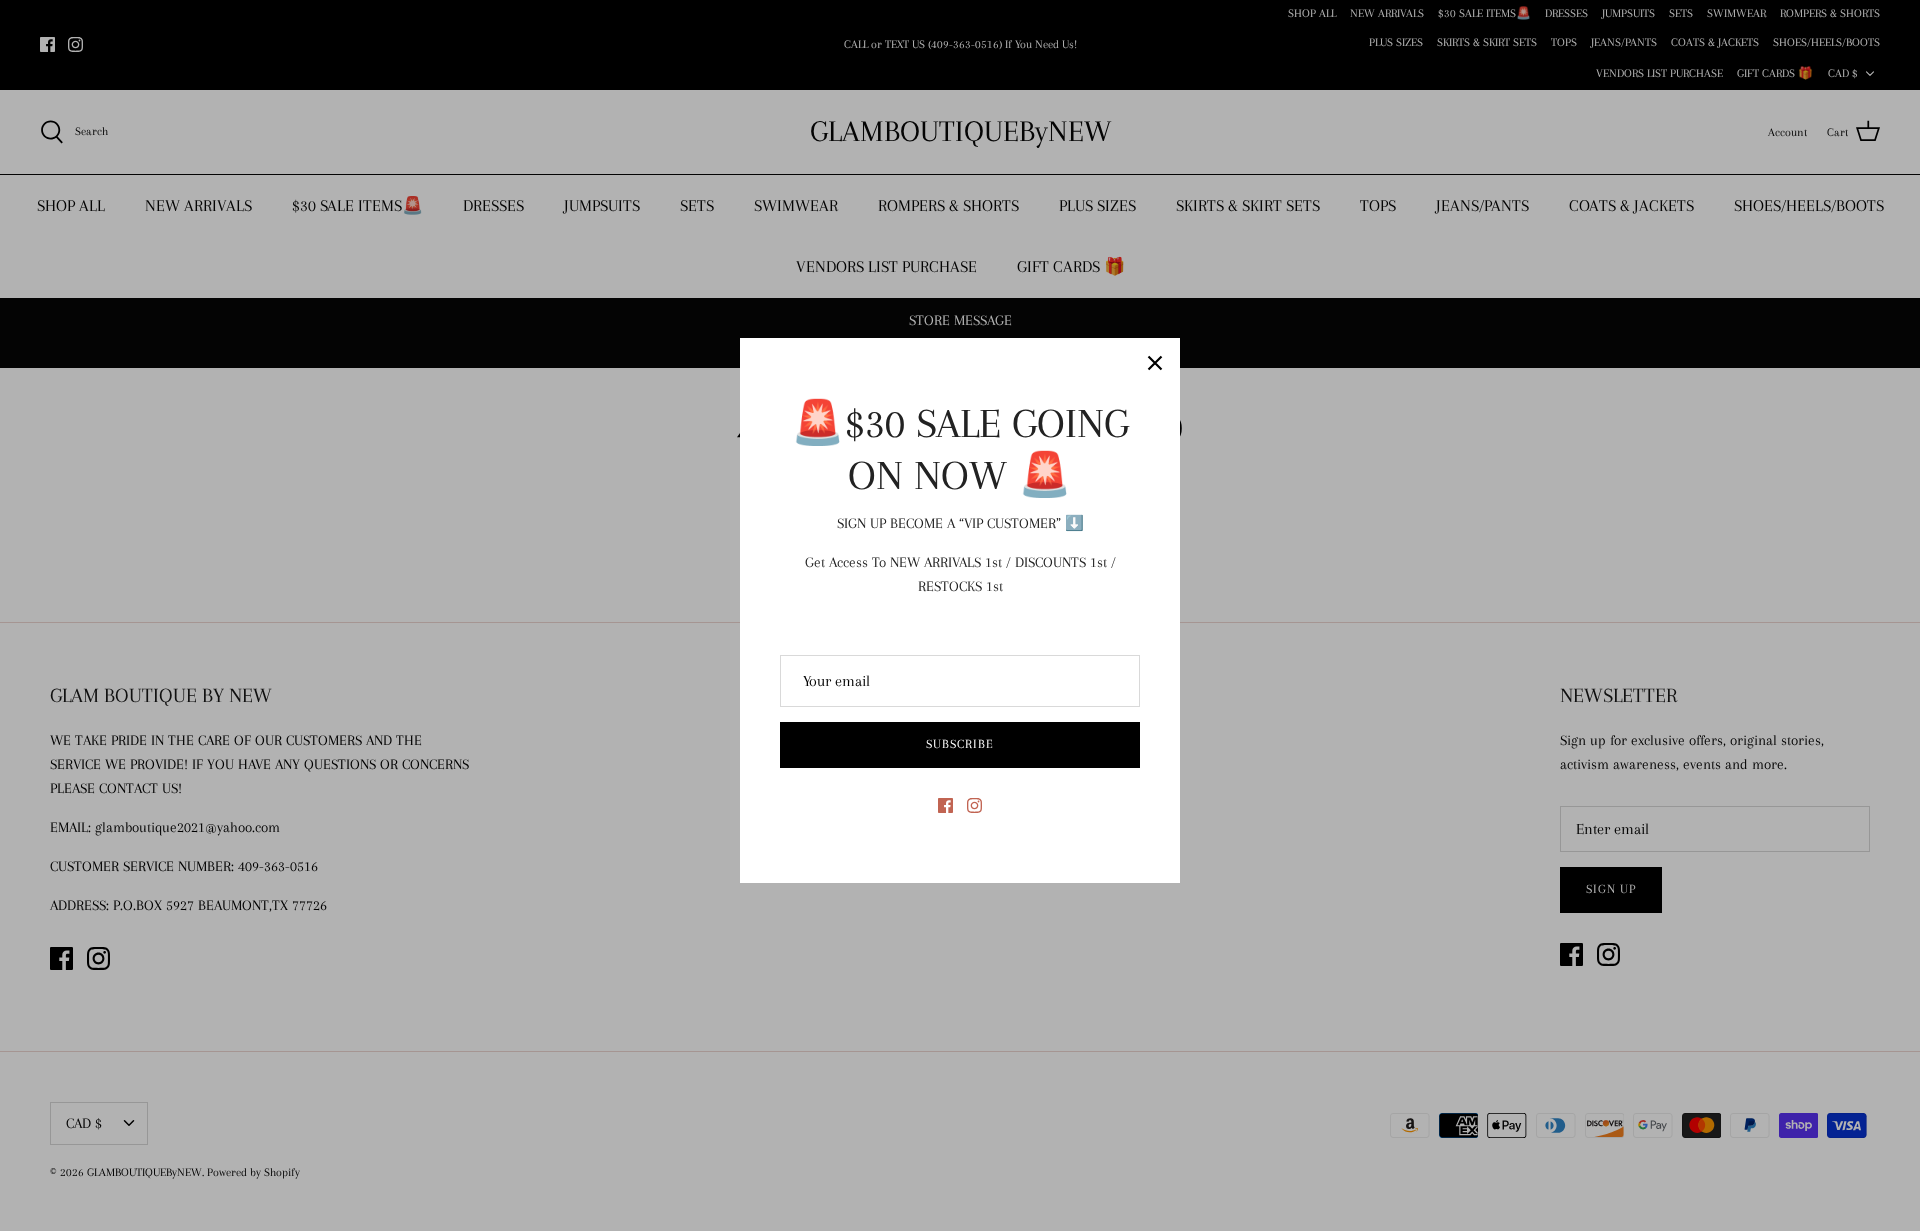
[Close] (1155, 363)
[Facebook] (945, 805)
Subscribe (960, 744)
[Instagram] (974, 805)
